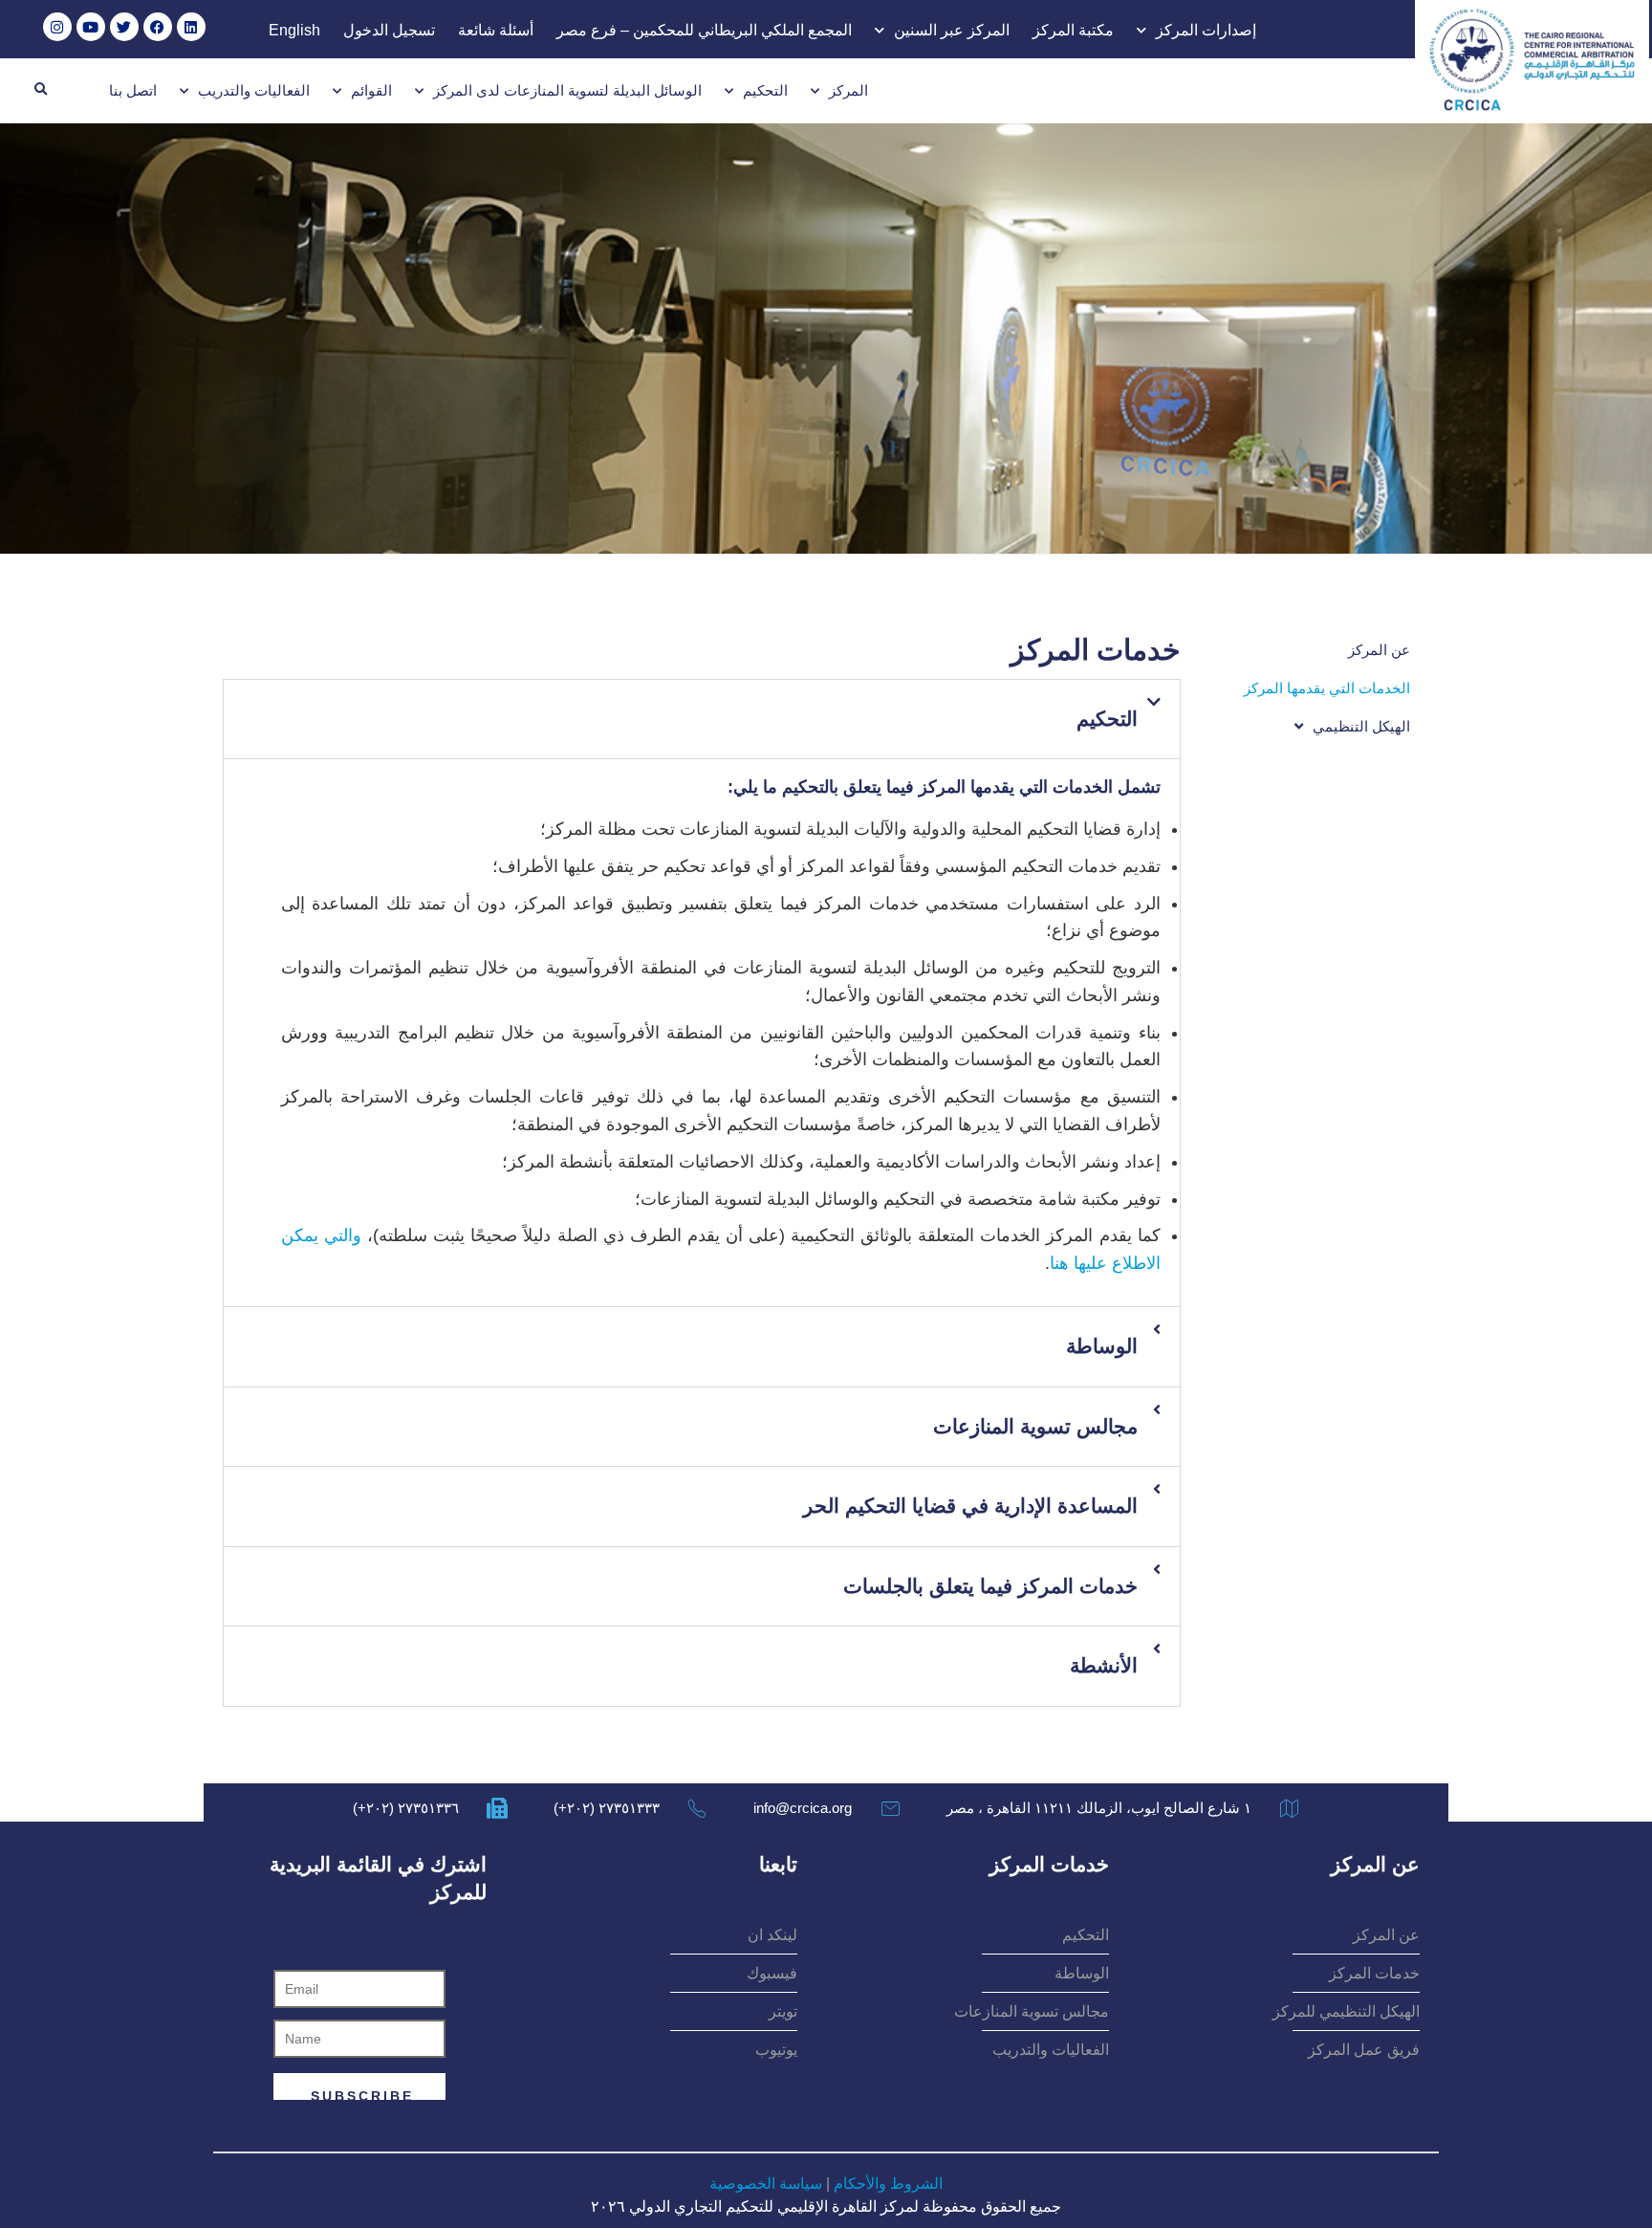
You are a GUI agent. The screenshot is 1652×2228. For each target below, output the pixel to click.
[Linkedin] (191, 27)
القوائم (371, 90)
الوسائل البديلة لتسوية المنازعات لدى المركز (567, 90)
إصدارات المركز (1206, 30)
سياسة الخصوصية (766, 2184)
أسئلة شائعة (496, 30)
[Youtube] (91, 27)
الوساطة (1102, 1346)
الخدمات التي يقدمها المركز (1327, 688)
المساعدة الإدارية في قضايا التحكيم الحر (970, 1506)
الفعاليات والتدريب (254, 90)
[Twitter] (124, 27)
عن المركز (1379, 650)
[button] (40, 90)
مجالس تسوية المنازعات (1035, 1426)
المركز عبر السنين (952, 30)
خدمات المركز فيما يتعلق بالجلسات (990, 1586)
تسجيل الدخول (389, 30)
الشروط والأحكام (888, 2184)
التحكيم (765, 90)
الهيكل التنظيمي (1361, 726)
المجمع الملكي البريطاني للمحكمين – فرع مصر (704, 30)
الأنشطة (1104, 1665)
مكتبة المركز (1073, 30)
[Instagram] (57, 27)
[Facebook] (158, 27)
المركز (848, 90)
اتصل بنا (133, 90)
